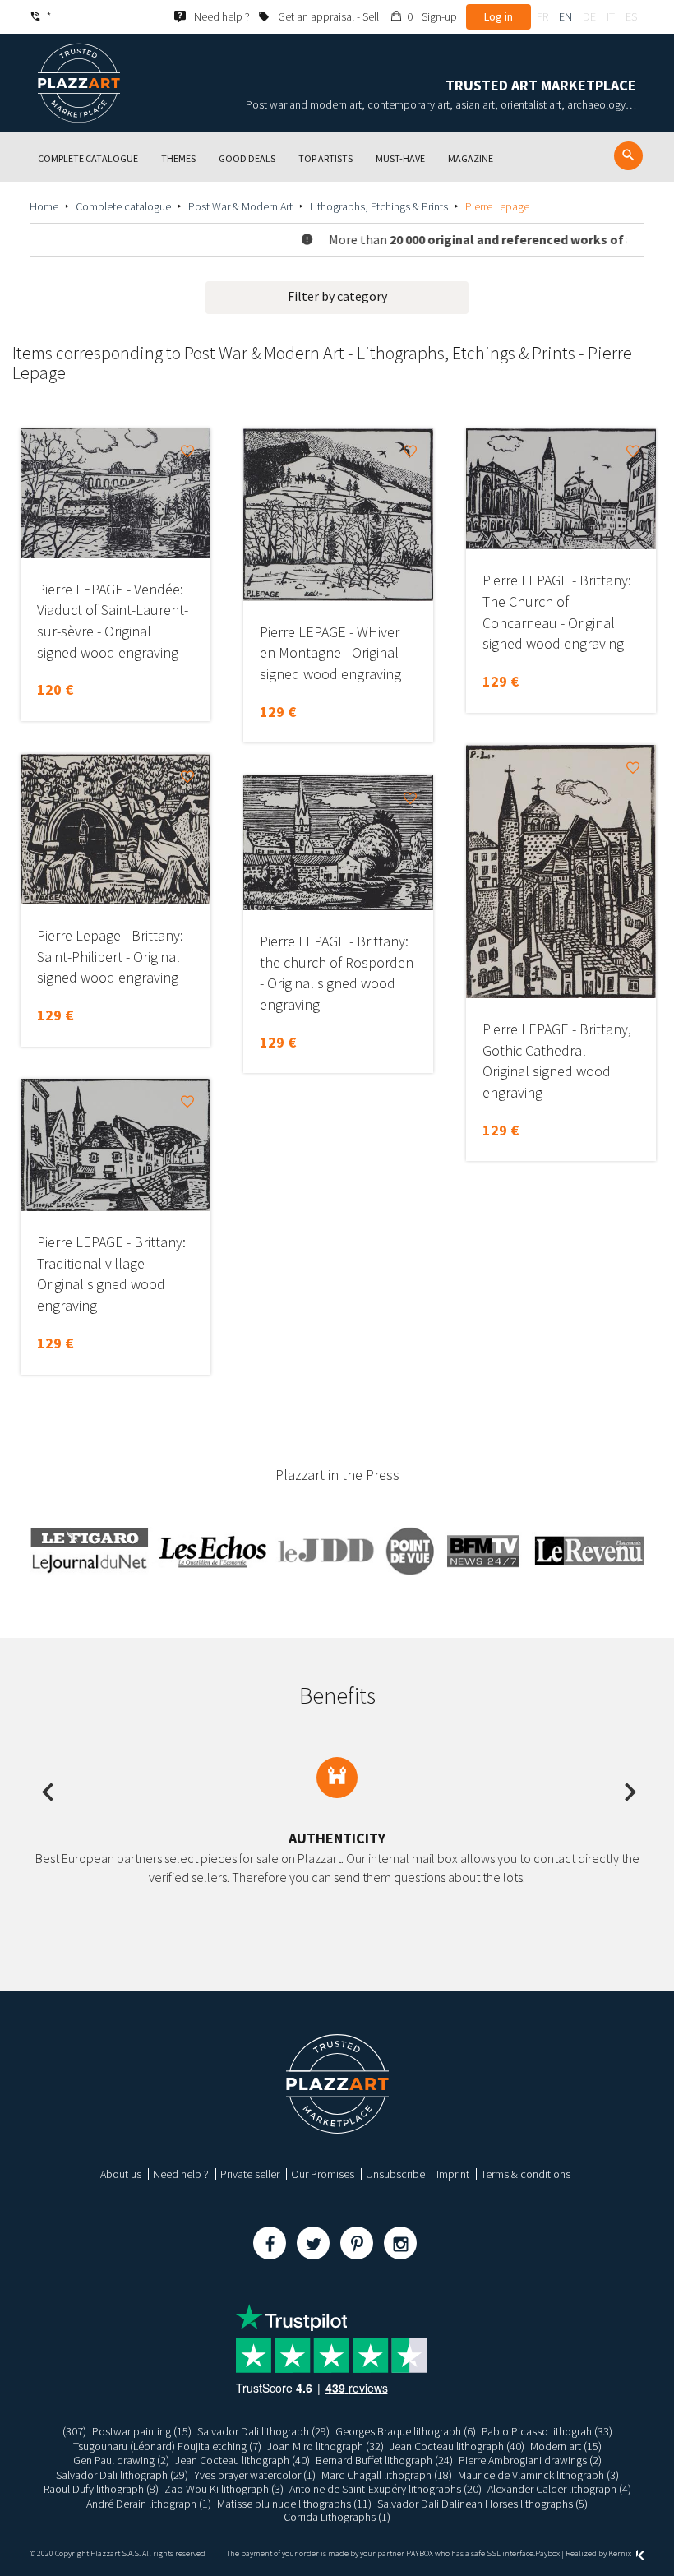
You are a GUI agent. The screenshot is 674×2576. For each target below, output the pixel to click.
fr (542, 16)
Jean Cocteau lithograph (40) (457, 2446)
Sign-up (439, 16)
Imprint (453, 2174)
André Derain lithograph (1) (149, 2504)
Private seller (250, 2174)
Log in (499, 16)
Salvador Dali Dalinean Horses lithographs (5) (482, 2504)
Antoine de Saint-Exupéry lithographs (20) (385, 2489)
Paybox (547, 2553)
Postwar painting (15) (142, 2431)
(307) (74, 2431)
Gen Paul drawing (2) (121, 2460)
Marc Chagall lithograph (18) (387, 2475)
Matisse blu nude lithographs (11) (294, 2504)
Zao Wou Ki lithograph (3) (224, 2489)
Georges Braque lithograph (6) (406, 2431)
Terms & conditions (526, 2174)
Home (44, 206)
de (589, 16)
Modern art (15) (566, 2446)
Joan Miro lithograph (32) (325, 2446)
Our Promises (323, 2174)
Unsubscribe (395, 2174)
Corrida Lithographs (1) (337, 2517)
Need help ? (181, 2174)
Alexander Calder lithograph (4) (559, 2489)
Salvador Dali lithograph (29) (263, 2431)
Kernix (621, 2553)
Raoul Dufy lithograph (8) (101, 2489)
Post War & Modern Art (240, 206)
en (566, 16)
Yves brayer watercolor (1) (255, 2475)
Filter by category (337, 296)
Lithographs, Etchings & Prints (379, 206)
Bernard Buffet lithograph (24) (384, 2460)
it (611, 16)
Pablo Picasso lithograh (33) (547, 2431)
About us (121, 2174)
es (631, 16)
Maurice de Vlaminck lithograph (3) (538, 2475)
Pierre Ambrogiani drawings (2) (530, 2460)
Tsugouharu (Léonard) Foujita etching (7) (167, 2446)
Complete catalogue (123, 206)
